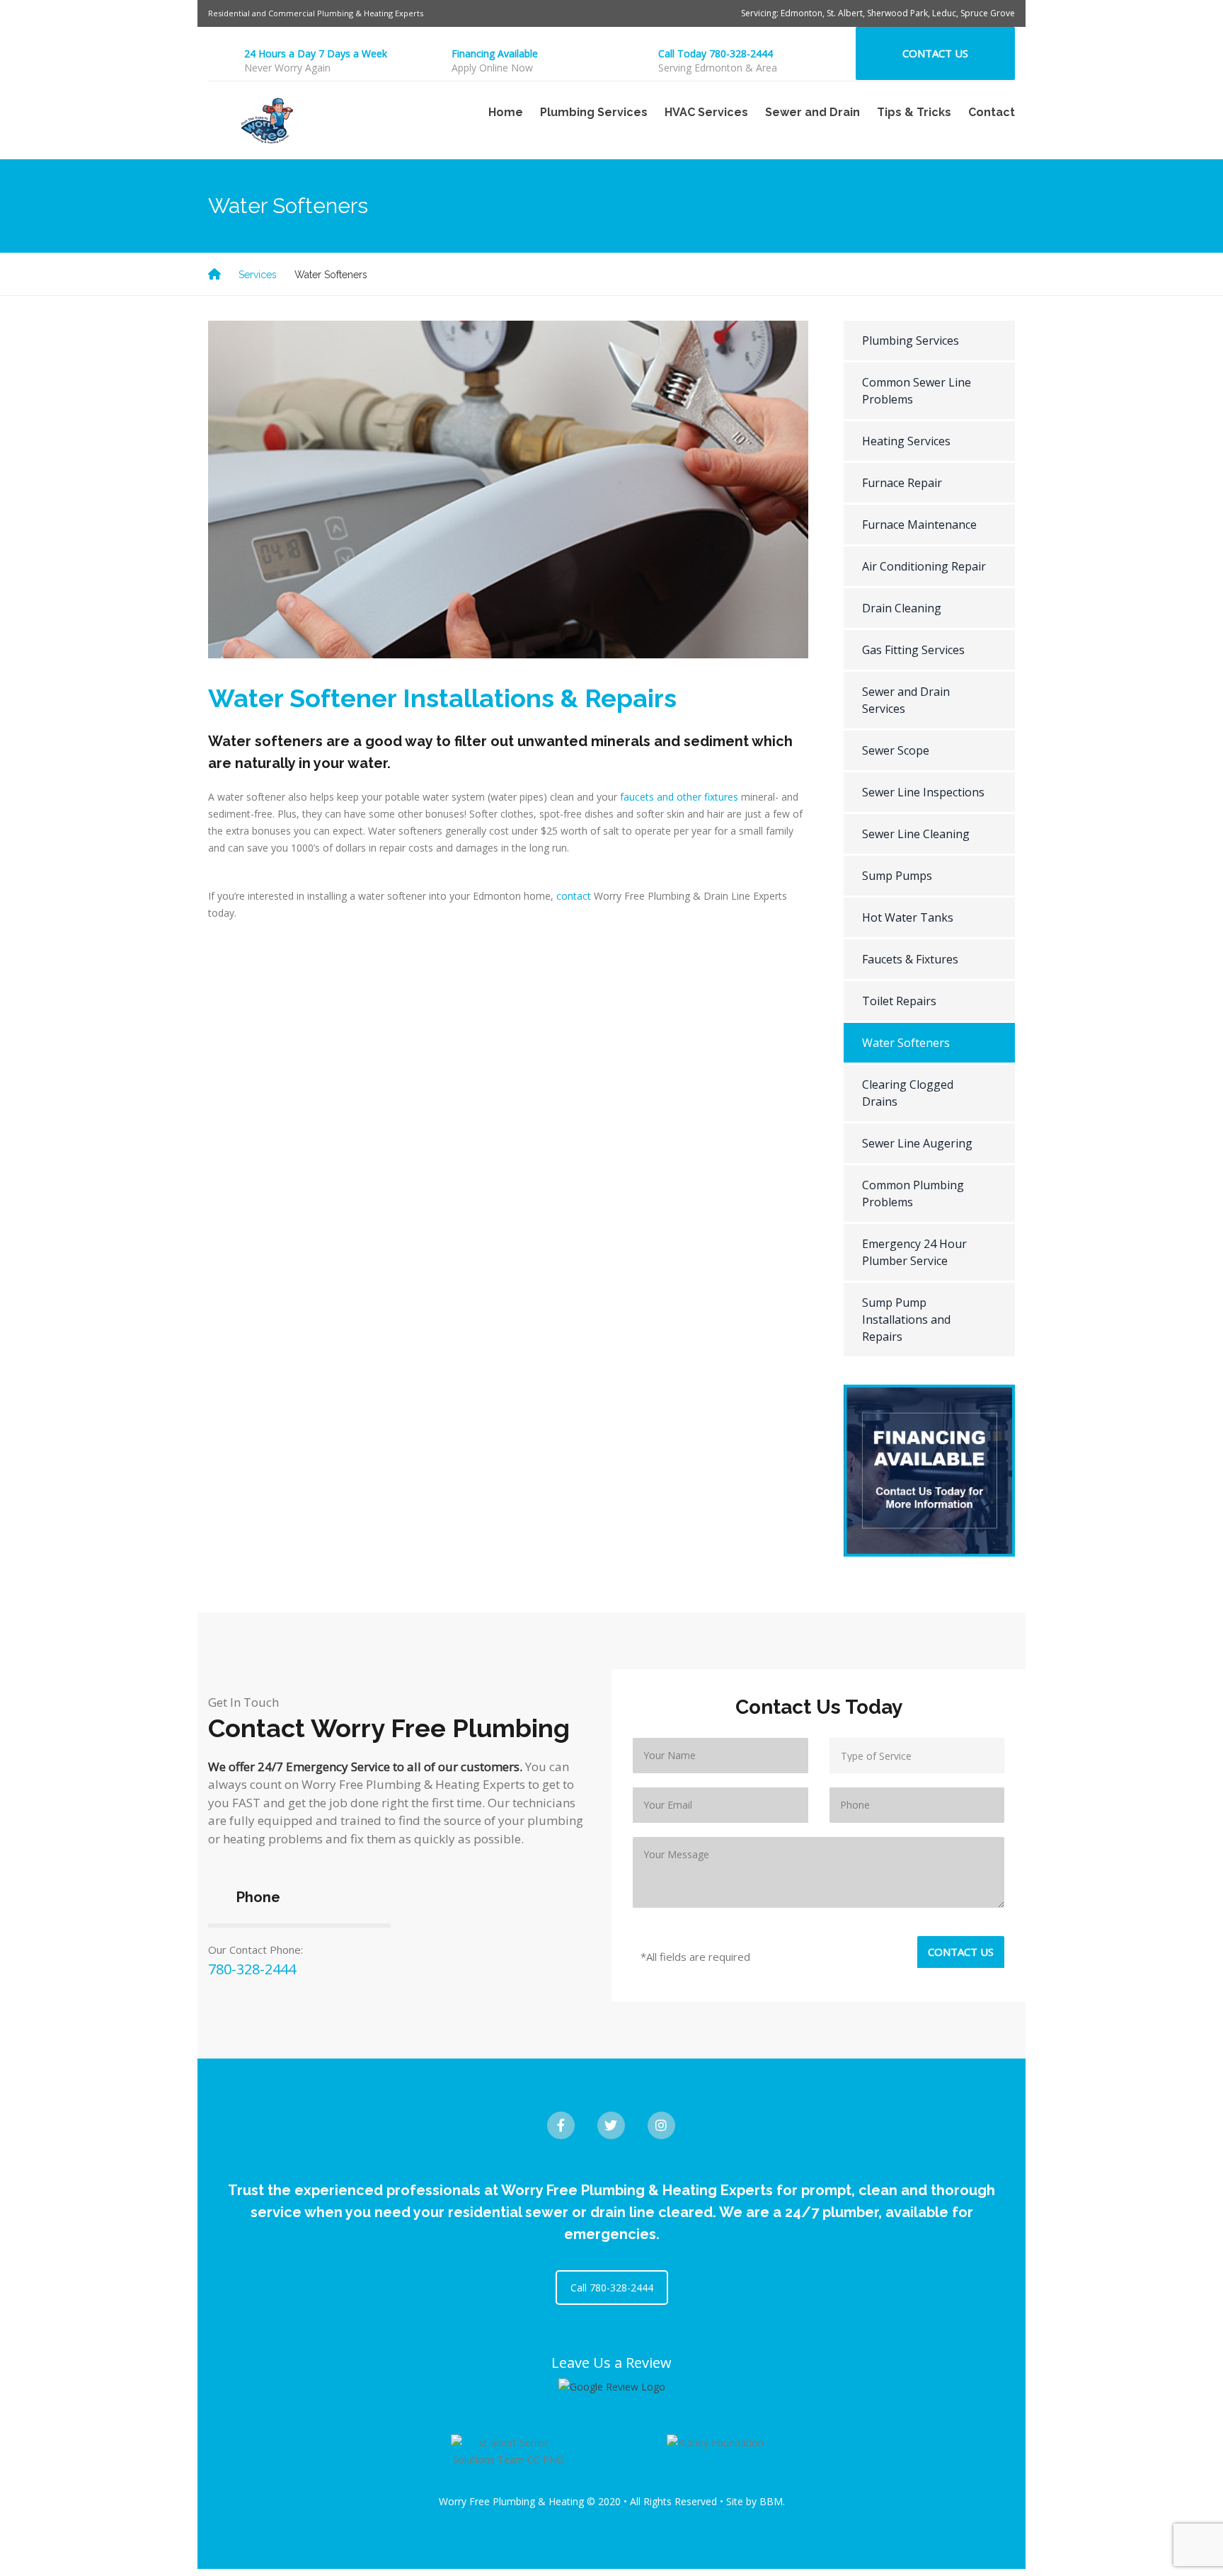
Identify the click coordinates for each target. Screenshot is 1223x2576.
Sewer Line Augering (917, 1143)
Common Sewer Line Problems (917, 391)
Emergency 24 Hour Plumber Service (914, 1252)
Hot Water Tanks (908, 917)
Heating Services (906, 441)
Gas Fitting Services (913, 650)
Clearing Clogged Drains (908, 1093)
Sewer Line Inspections (923, 792)
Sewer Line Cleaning (916, 834)
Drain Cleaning (902, 608)
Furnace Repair (902, 483)
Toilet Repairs (899, 1001)
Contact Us (935, 53)
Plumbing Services (911, 340)
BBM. (772, 2501)
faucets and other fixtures (679, 797)
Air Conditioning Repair (924, 566)
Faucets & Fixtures (910, 959)
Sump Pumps (897, 876)
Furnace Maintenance (919, 525)
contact (574, 896)
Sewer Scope (896, 750)
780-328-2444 (252, 1969)
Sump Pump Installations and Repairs (906, 1320)
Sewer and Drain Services (906, 700)
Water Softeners (906, 1043)
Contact (992, 112)
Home (506, 112)
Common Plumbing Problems (913, 1193)
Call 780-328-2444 (612, 2288)
